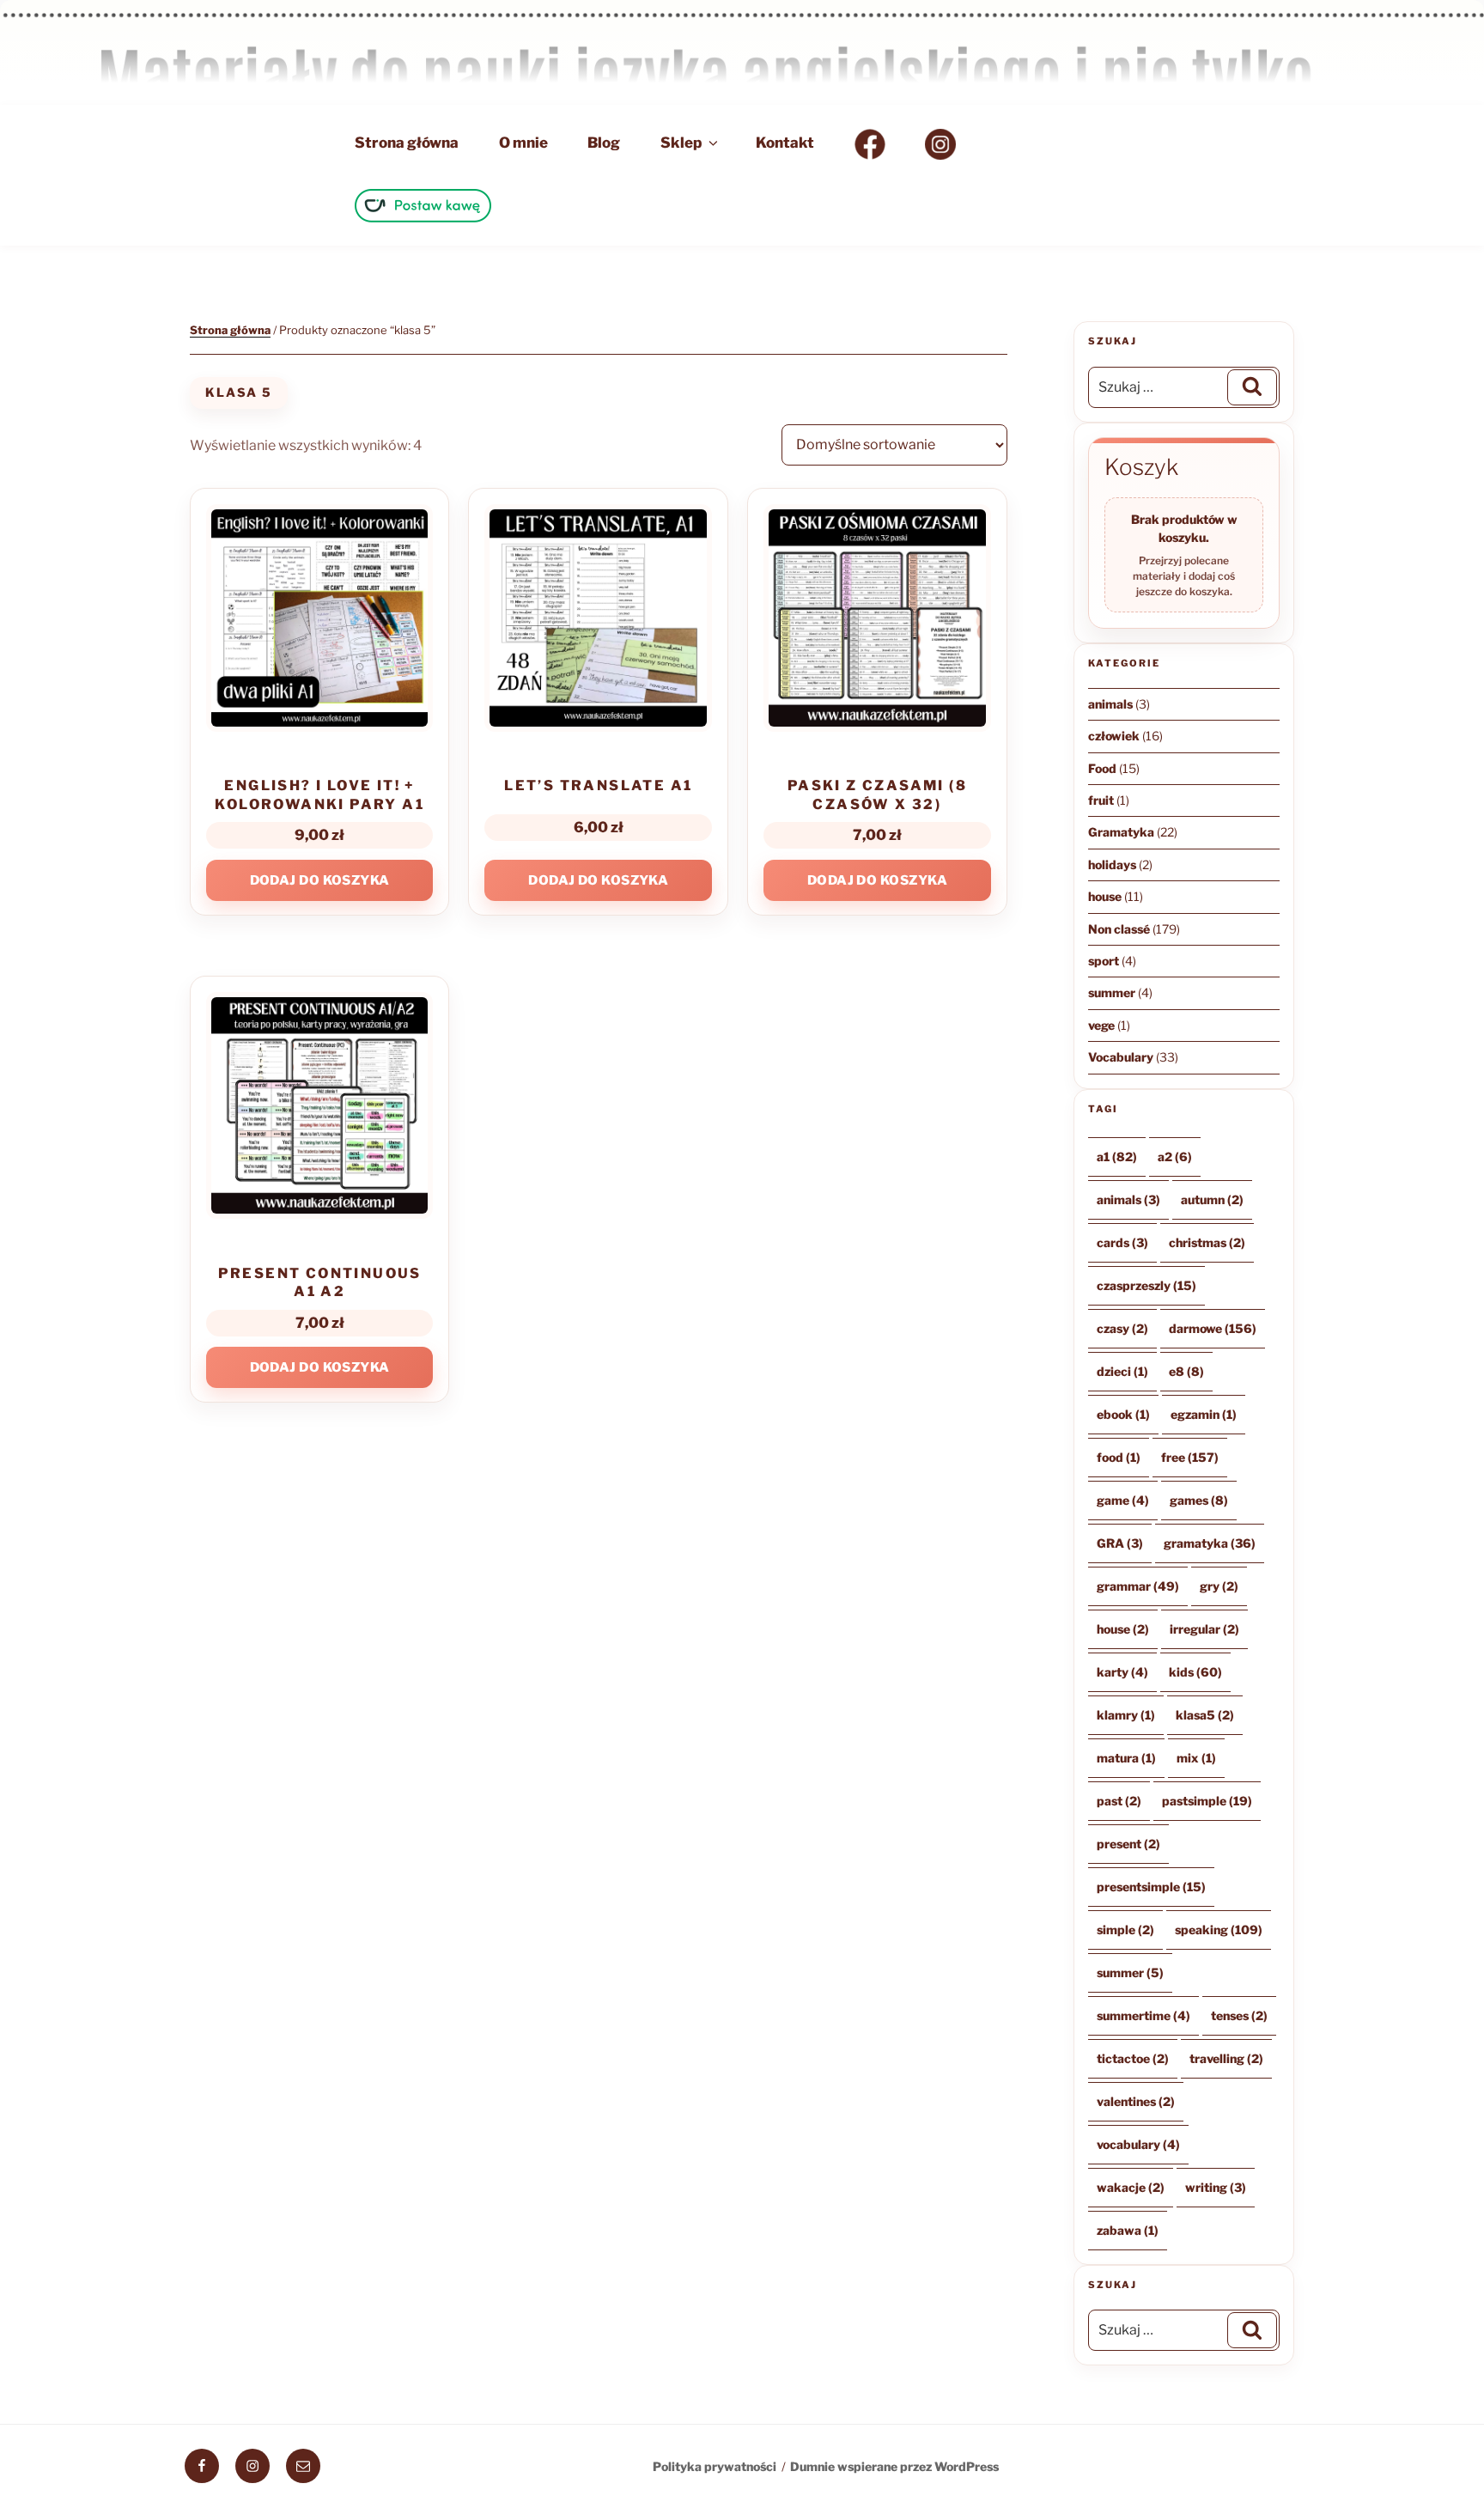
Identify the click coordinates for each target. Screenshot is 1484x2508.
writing (1216, 2187)
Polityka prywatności (715, 2466)
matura (1126, 1758)
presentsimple (1151, 1887)
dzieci (1122, 1371)
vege (1101, 1025)
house (1105, 896)
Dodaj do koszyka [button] (320, 880)
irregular (1204, 1629)
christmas (1207, 1242)
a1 (1117, 1157)
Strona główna (407, 143)
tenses (1239, 2015)
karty (1122, 1672)
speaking (1219, 1930)
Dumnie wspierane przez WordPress (894, 2466)
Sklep (681, 143)
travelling (1226, 2058)
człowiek (1114, 736)
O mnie (523, 143)
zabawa (1128, 2230)
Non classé (1119, 929)
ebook (1123, 1414)
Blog (604, 143)
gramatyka (1210, 1543)
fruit (1101, 800)
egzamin (1204, 1414)
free (1190, 1457)
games (1199, 1500)
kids (1195, 1672)
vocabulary (1138, 2144)
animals (1110, 704)
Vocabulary (1121, 1057)
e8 (1186, 1371)
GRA (1120, 1543)
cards (1122, 1242)
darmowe (1213, 1328)
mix (1196, 1758)
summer (1112, 992)
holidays (1112, 864)
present (1128, 1844)
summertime (1143, 2015)
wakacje (1131, 2187)
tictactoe (1133, 2058)
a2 (1175, 1157)
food (1119, 1457)
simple (1125, 1930)
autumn (1212, 1199)
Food (1102, 768)
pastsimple (1207, 1801)
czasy (1122, 1328)
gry (1219, 1586)
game (1123, 1500)
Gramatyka (1121, 832)
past (1119, 1801)
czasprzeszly (1146, 1285)
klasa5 (1205, 1715)
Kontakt (785, 143)
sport (1104, 961)
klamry (1126, 1715)
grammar (1138, 1586)
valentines (1136, 2101)
